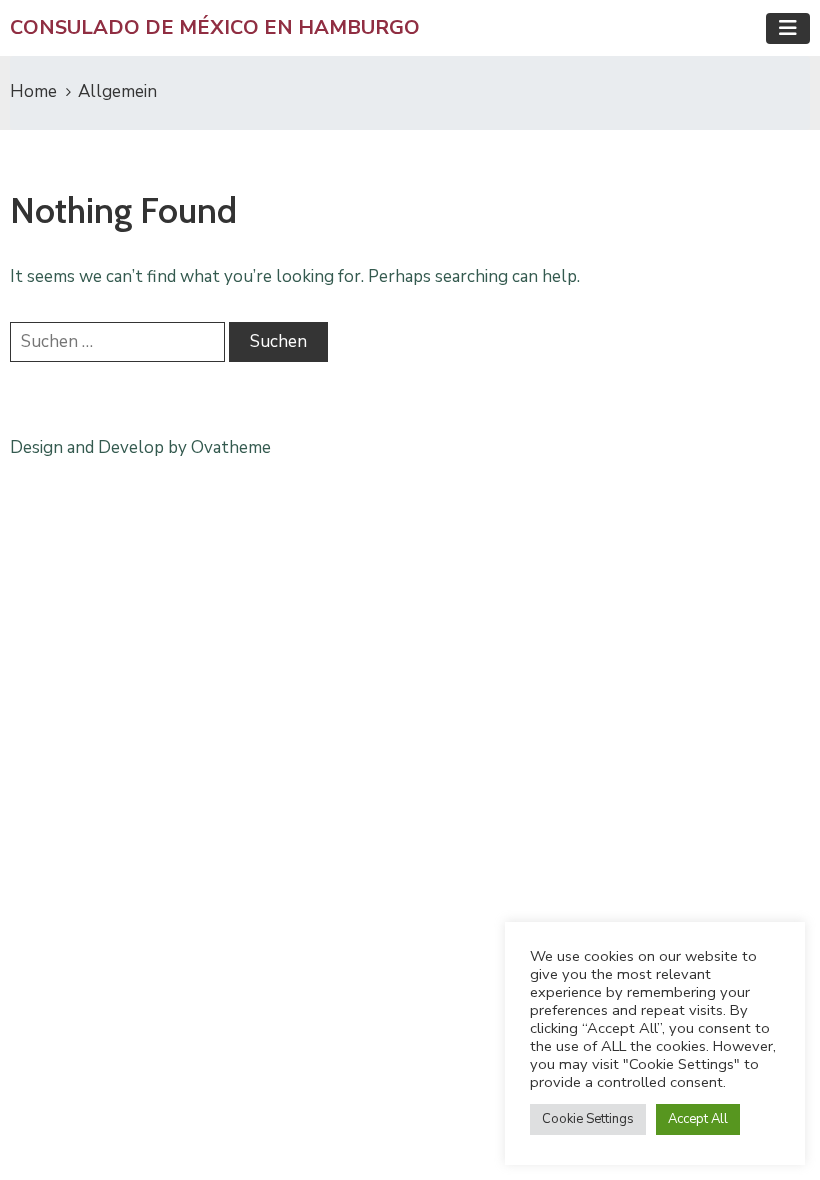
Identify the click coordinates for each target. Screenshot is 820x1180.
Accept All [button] (698, 1119)
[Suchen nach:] (117, 342)
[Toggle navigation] (788, 28)
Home (33, 91)
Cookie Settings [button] (588, 1119)
